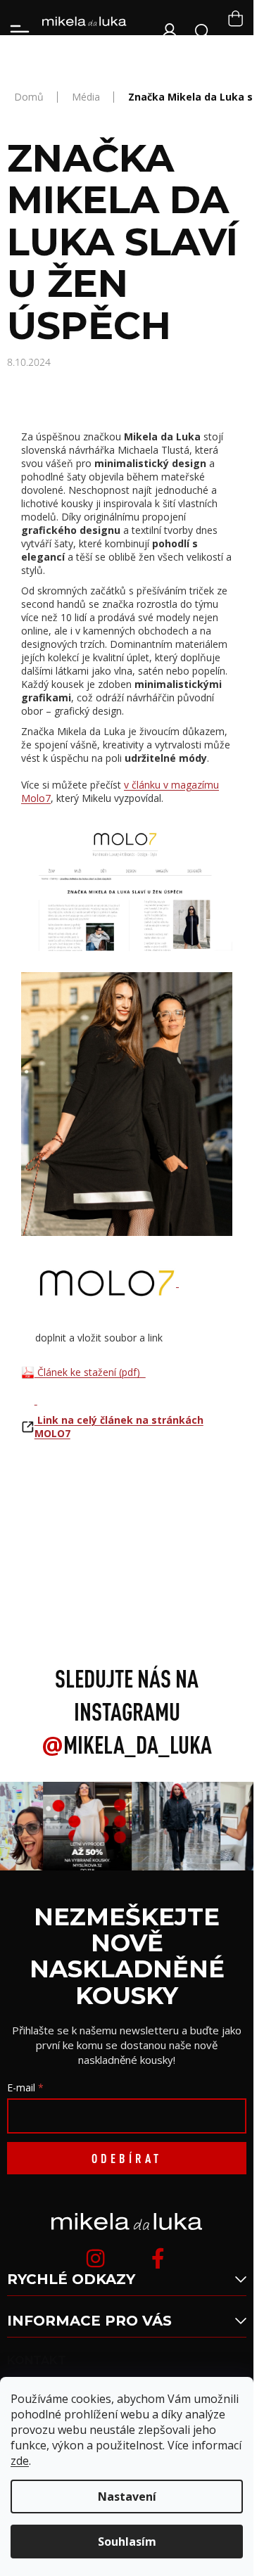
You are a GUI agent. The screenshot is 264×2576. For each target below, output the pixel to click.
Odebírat (127, 2158)
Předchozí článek (127, 1529)
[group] (84, 1826)
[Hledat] (203, 32)
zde (20, 2461)
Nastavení (127, 2497)
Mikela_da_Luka (127, 1745)
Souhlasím (127, 2542)
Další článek (127, 1560)
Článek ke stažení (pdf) (90, 1372)
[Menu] (20, 32)
